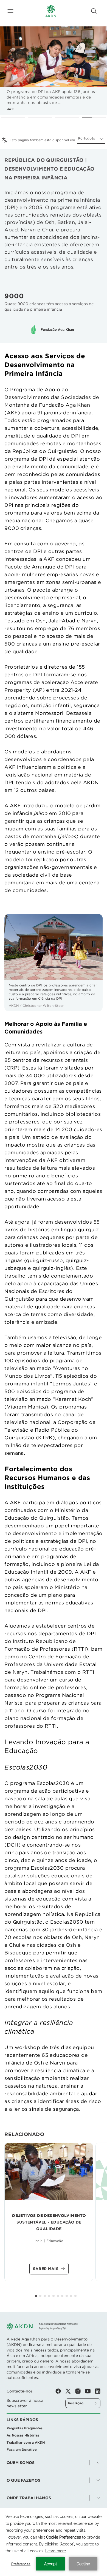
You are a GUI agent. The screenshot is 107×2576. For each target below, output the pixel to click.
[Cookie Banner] (54, 2542)
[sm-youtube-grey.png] (90, 2391)
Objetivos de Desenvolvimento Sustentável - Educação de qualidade (49, 2222)
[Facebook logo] (60, 2391)
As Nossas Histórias (23, 2435)
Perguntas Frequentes (25, 2428)
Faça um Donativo (22, 2450)
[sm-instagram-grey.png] (80, 2391)
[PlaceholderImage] (49, 2172)
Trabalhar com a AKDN (26, 2442)
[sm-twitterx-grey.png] (70, 2391)
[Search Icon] (94, 11)
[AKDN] (51, 11)
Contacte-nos (20, 2391)
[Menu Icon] (10, 11)
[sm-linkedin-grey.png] (98, 2391)
